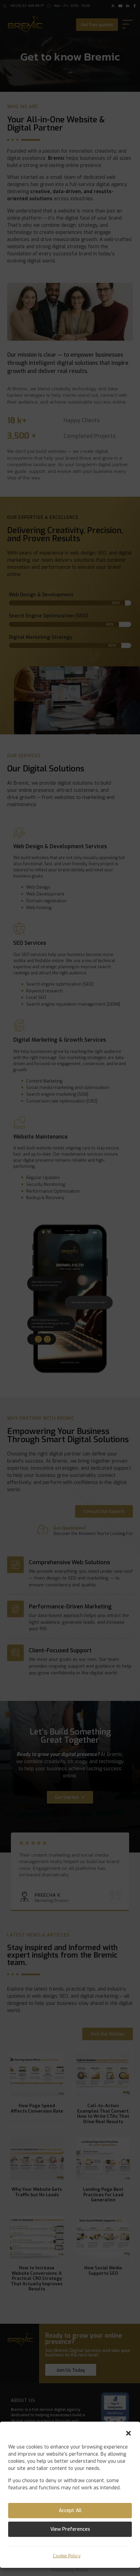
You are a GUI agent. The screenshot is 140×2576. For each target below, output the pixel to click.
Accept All (70, 2511)
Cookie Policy (67, 2556)
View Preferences (70, 2529)
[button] (128, 2433)
